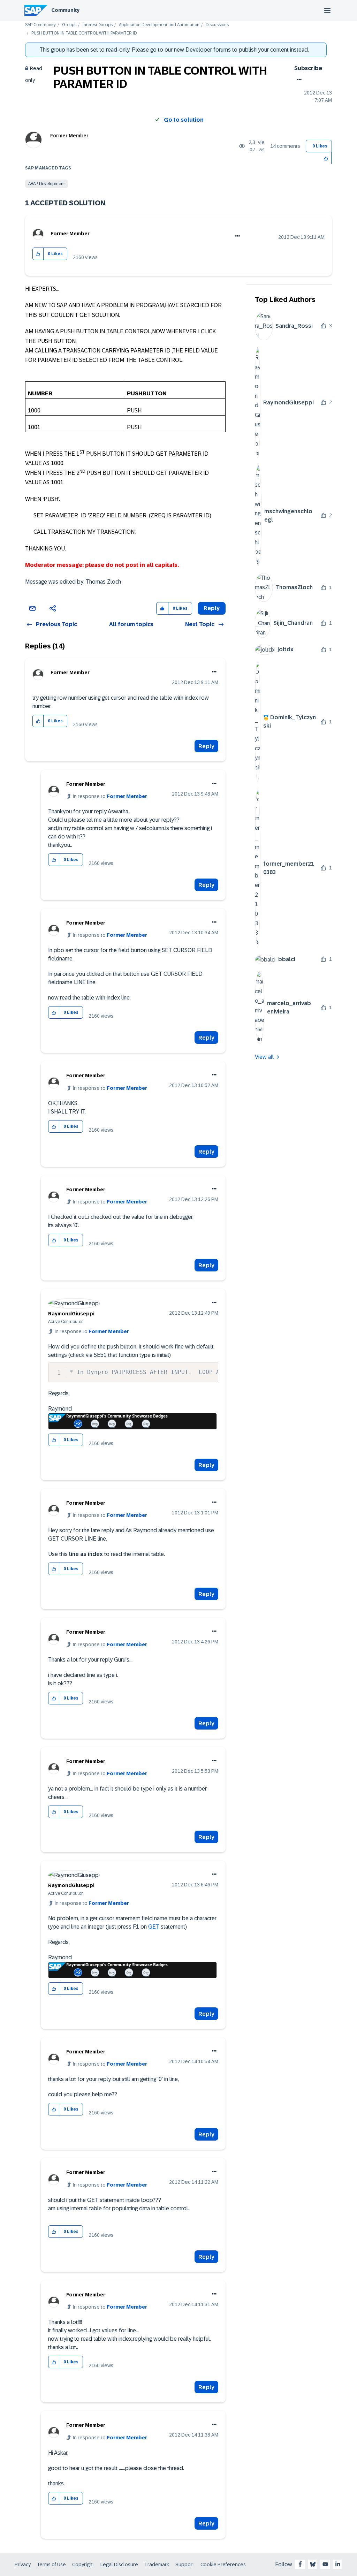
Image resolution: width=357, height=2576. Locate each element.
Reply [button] (212, 608)
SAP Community (40, 25)
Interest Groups (98, 25)
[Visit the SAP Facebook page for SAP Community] (300, 2564)
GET (154, 1927)
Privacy (23, 2564)
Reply (206, 746)
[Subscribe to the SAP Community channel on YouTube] (325, 2564)
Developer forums (208, 50)
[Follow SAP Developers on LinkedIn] (338, 2564)
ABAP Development (47, 184)
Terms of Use (51, 2564)
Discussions (217, 25)
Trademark (157, 2564)
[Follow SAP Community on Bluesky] (313, 2564)
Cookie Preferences (223, 2564)
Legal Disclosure (119, 2564)
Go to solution (184, 120)
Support (185, 2564)
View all (264, 1057)
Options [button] (298, 79)
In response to (110, 796)
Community (65, 10)
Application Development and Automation (159, 25)
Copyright (83, 2564)
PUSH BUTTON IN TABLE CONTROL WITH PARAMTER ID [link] (84, 33)
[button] (326, 158)
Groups (69, 25)
